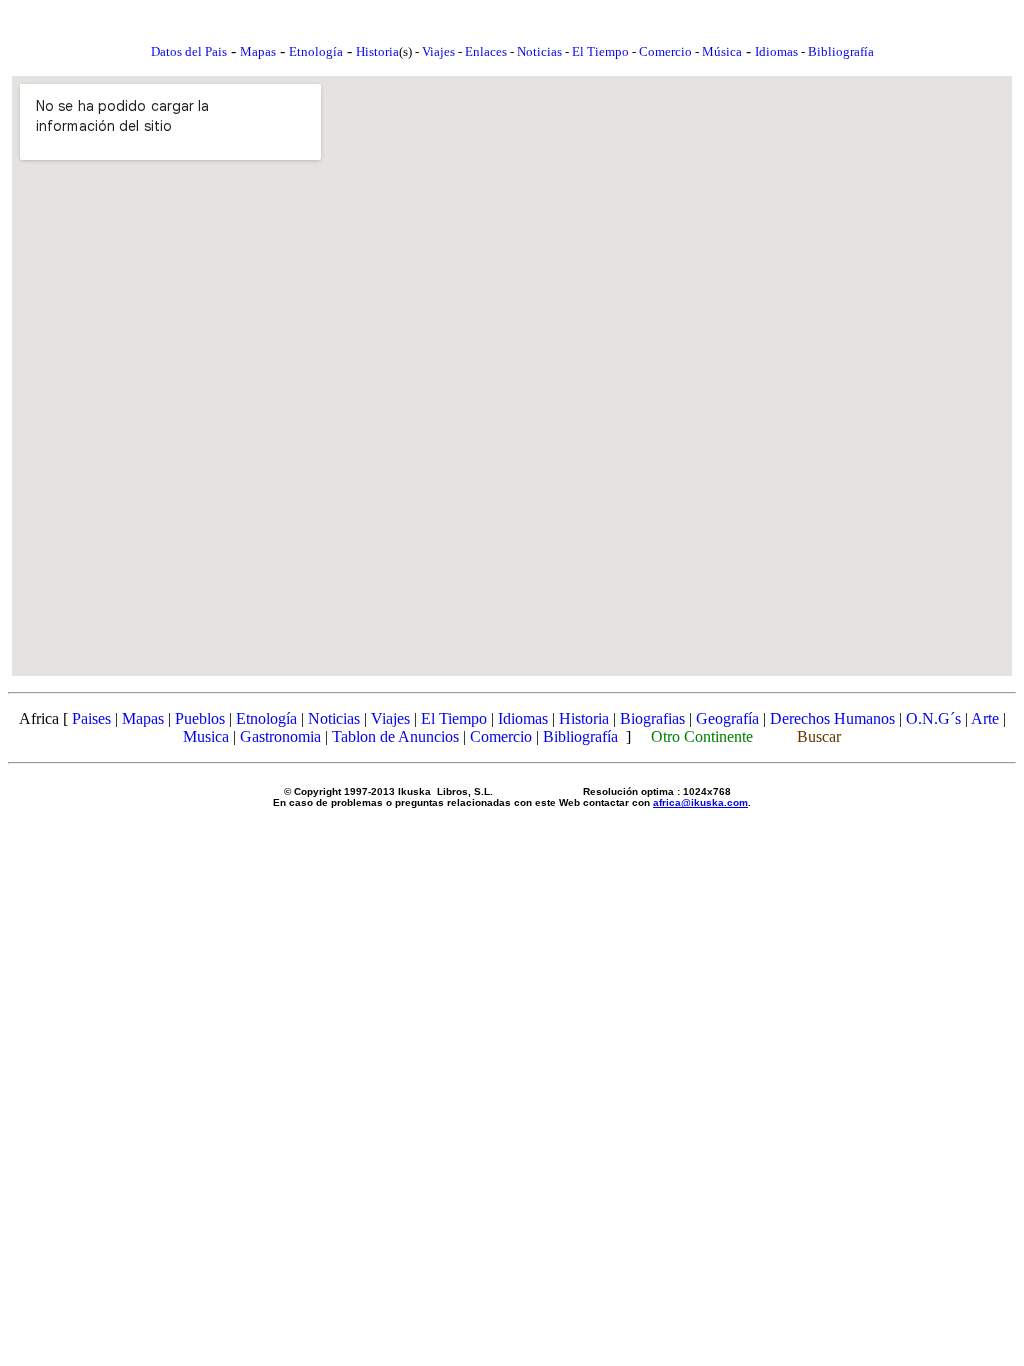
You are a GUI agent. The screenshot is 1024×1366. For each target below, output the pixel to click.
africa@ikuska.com (700, 802)
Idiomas (776, 51)
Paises (91, 718)
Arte (985, 718)
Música (722, 51)
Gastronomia (280, 736)
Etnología (266, 718)
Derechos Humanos (832, 718)
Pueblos (200, 718)
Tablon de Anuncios (395, 736)
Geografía (727, 718)
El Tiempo (600, 51)
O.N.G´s (933, 718)
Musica (206, 736)
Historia (377, 51)
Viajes (438, 51)
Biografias (652, 718)
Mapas (143, 718)
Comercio (665, 51)
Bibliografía (841, 51)
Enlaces (486, 51)
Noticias (539, 51)
